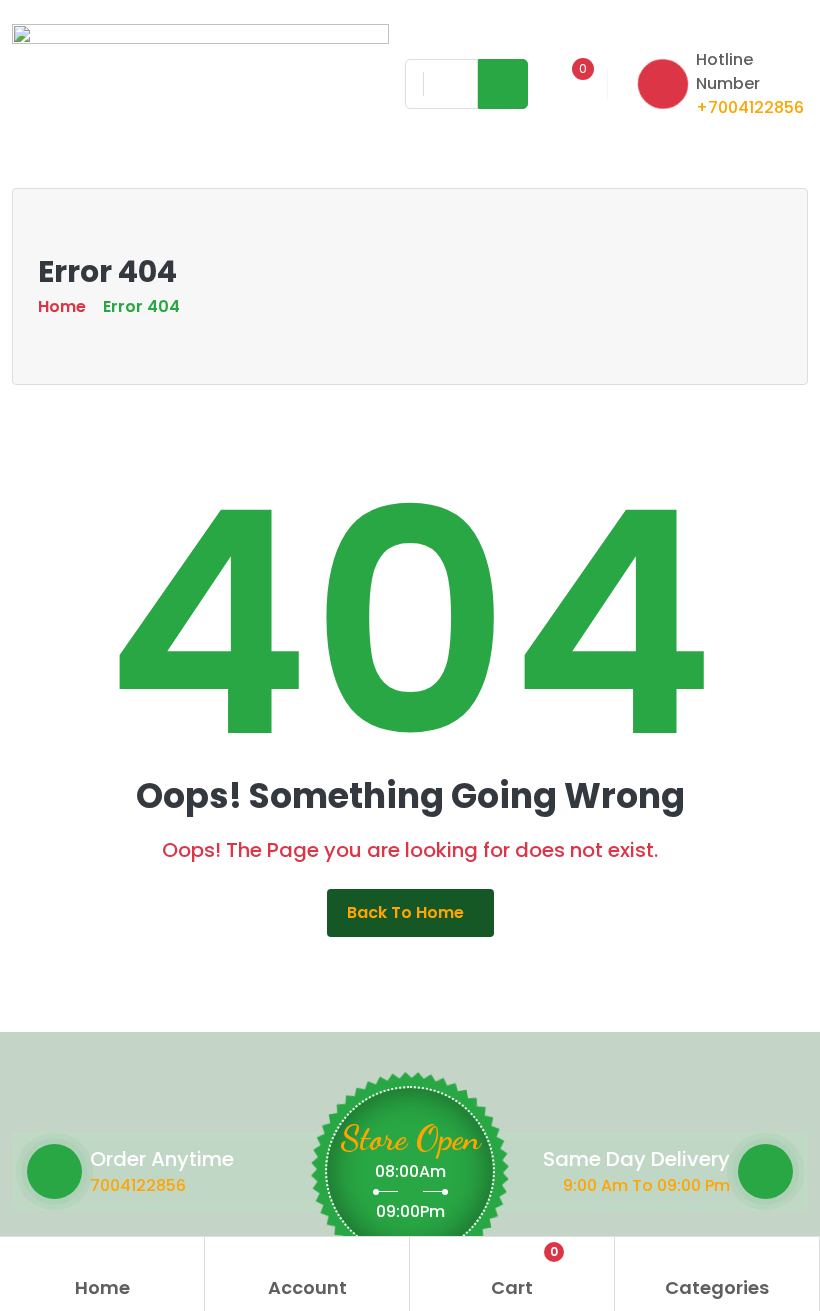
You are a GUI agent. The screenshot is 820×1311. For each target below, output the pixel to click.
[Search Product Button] (503, 84)
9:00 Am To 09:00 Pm (646, 1185)
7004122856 (138, 1185)
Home (62, 306)
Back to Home (405, 912)
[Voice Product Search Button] (447, 84)
